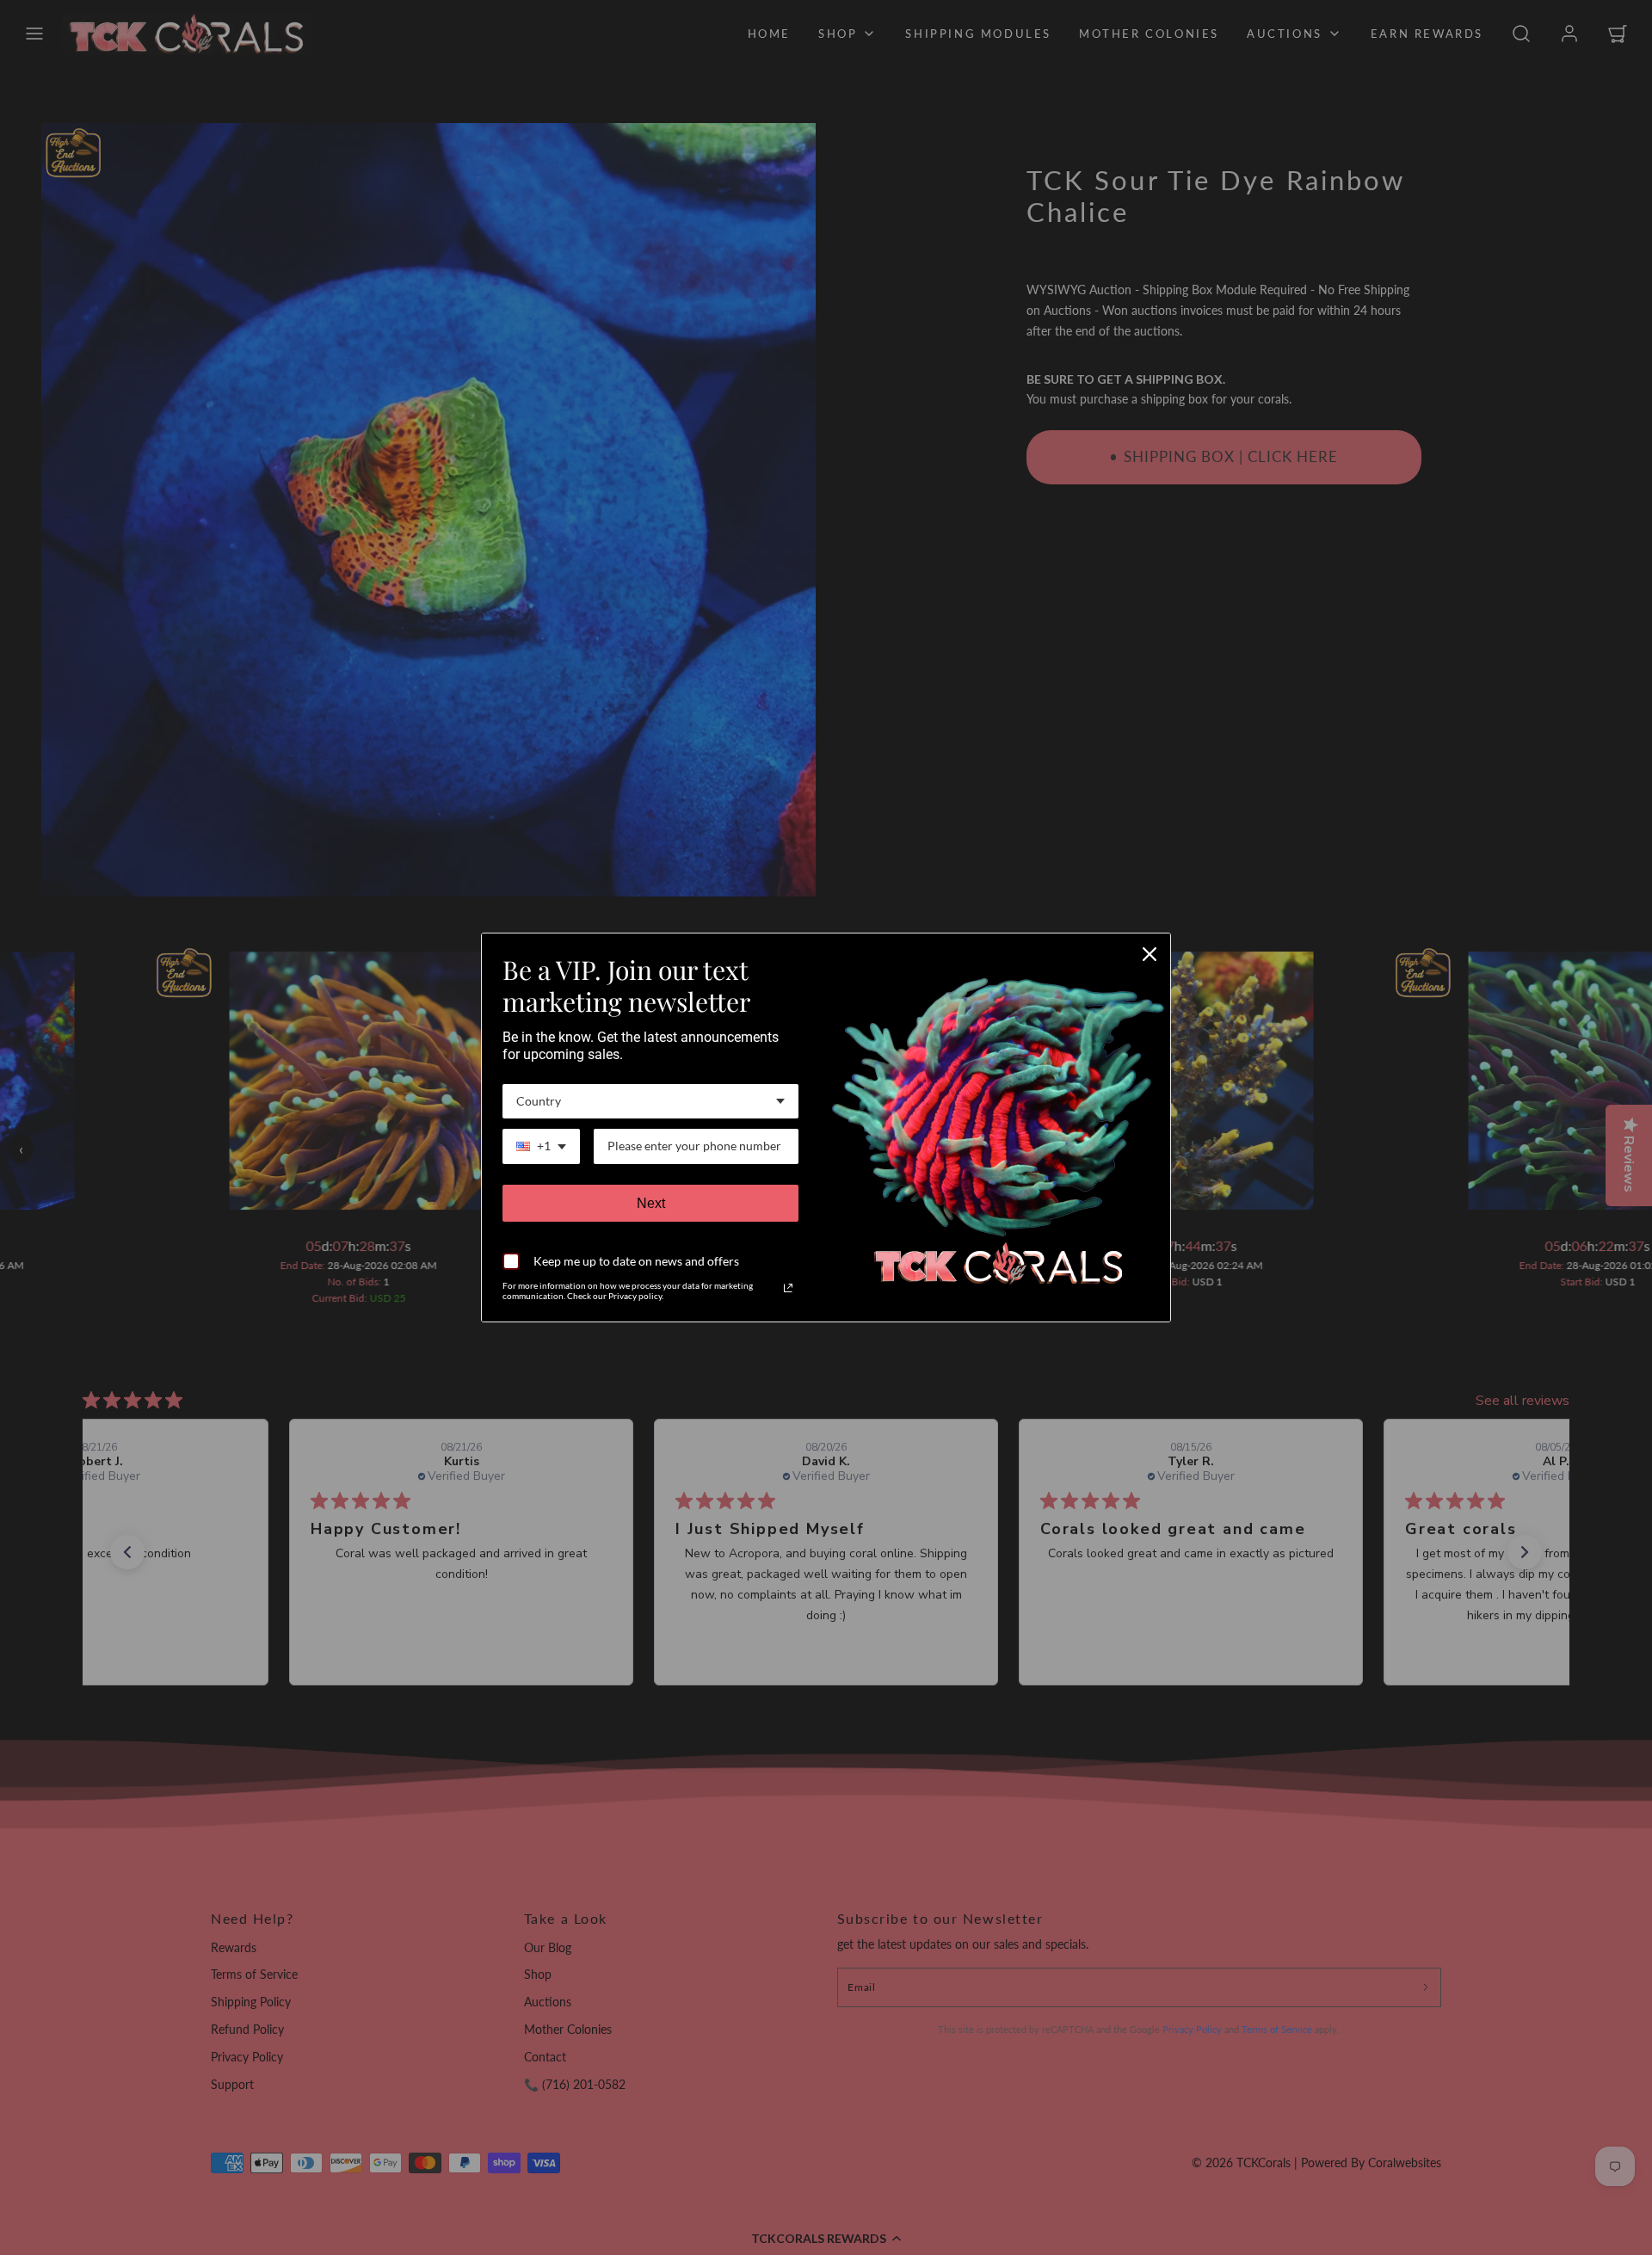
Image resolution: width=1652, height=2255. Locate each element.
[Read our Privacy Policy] (788, 1288)
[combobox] (650, 1102)
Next (651, 1203)
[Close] (1150, 954)
